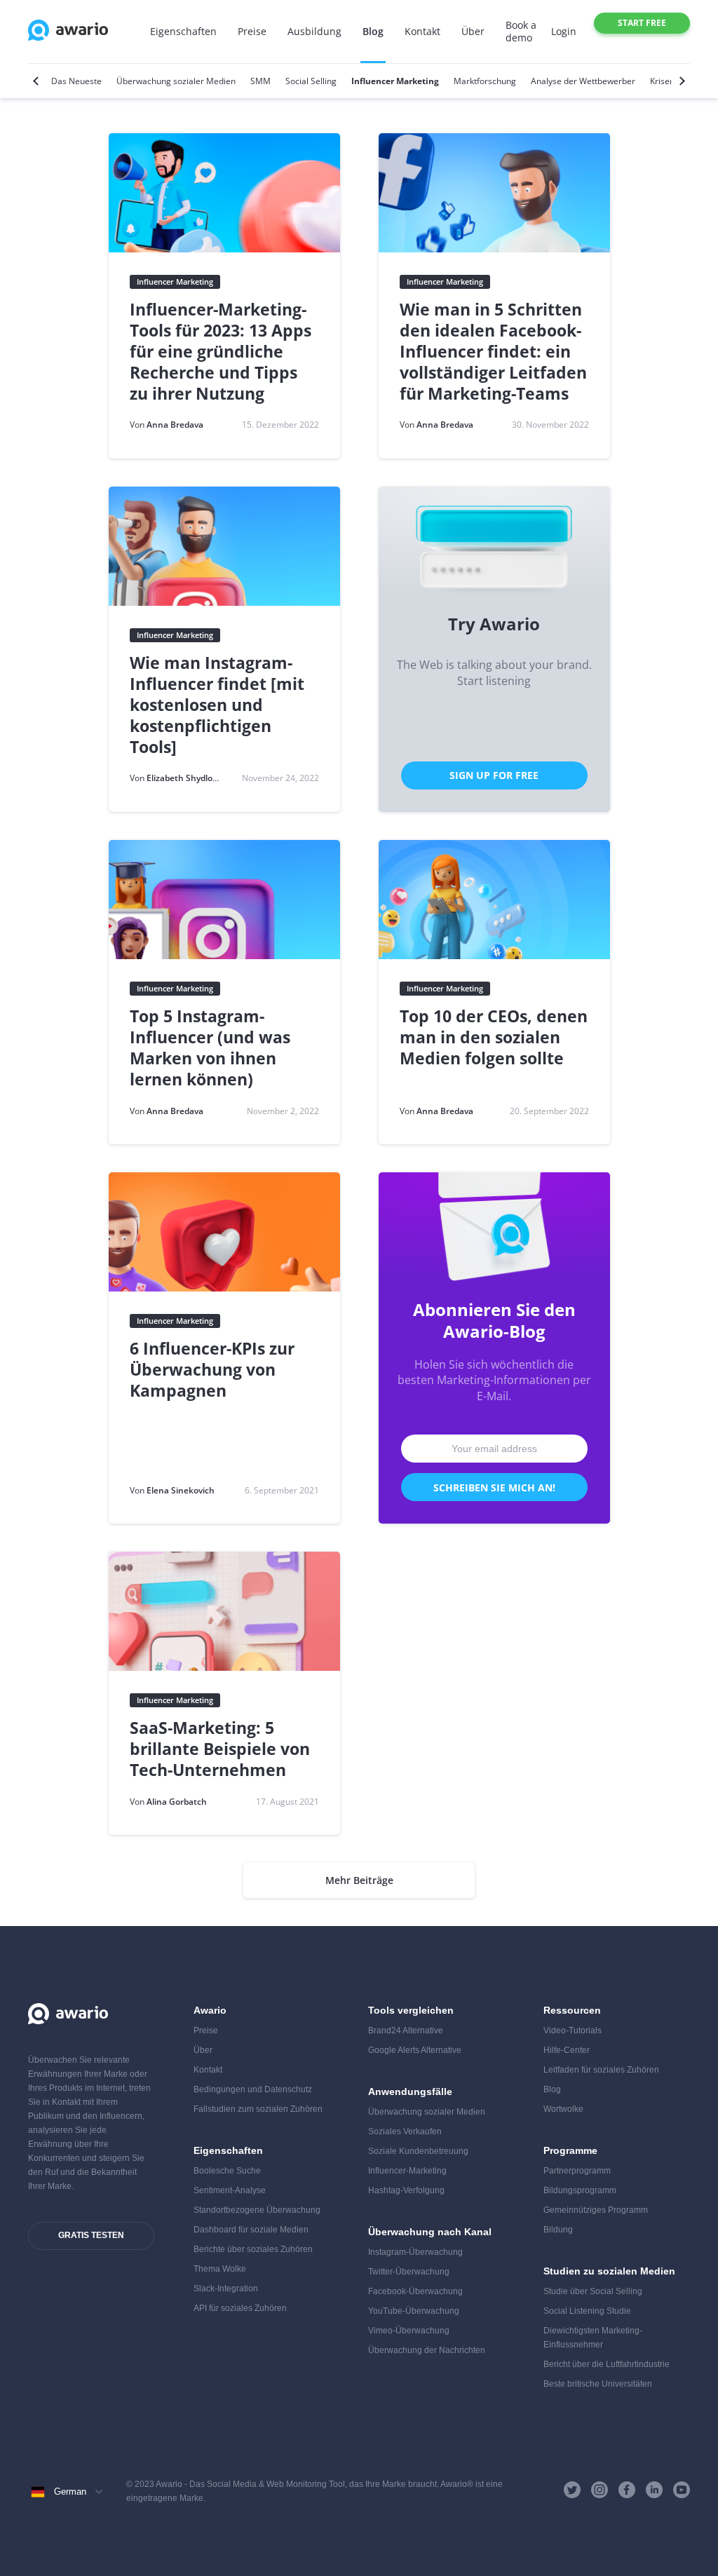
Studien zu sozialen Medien (609, 2271)
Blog (373, 31)
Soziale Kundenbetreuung (418, 2151)
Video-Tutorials (573, 2031)
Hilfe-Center (567, 2050)
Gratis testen (91, 2235)
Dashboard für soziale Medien (251, 2230)
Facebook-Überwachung (415, 2291)
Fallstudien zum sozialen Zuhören (258, 2109)
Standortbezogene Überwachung (257, 2210)
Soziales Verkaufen (405, 2131)
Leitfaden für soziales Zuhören (601, 2070)
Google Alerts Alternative (415, 2050)
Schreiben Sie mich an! (494, 1487)
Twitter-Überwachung (409, 2272)
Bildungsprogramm (580, 2190)
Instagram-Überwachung (415, 2252)
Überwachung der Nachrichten (427, 2350)
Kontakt (422, 31)
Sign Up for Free (494, 775)
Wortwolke (563, 2109)
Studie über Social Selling (593, 2291)
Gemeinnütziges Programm (596, 2210)
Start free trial (642, 25)
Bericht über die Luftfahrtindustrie (607, 2364)
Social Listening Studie (587, 2311)
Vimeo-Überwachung (409, 2331)
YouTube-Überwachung (414, 2311)
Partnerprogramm (577, 2171)
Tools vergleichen (411, 2010)
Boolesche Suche (227, 2171)
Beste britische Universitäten (598, 2384)
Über (473, 31)
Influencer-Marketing (407, 2171)
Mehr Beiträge (359, 1880)
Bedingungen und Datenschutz (253, 2089)
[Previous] (38, 81)
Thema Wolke (220, 2269)
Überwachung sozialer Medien (427, 2112)
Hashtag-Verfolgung (406, 2190)
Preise (252, 31)
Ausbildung (314, 31)
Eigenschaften (183, 31)
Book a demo (521, 31)
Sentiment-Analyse (230, 2190)
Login (564, 31)
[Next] (680, 81)
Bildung (558, 2230)
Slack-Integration (226, 2289)
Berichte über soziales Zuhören (253, 2249)
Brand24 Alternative (406, 2031)
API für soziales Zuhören (240, 2308)
